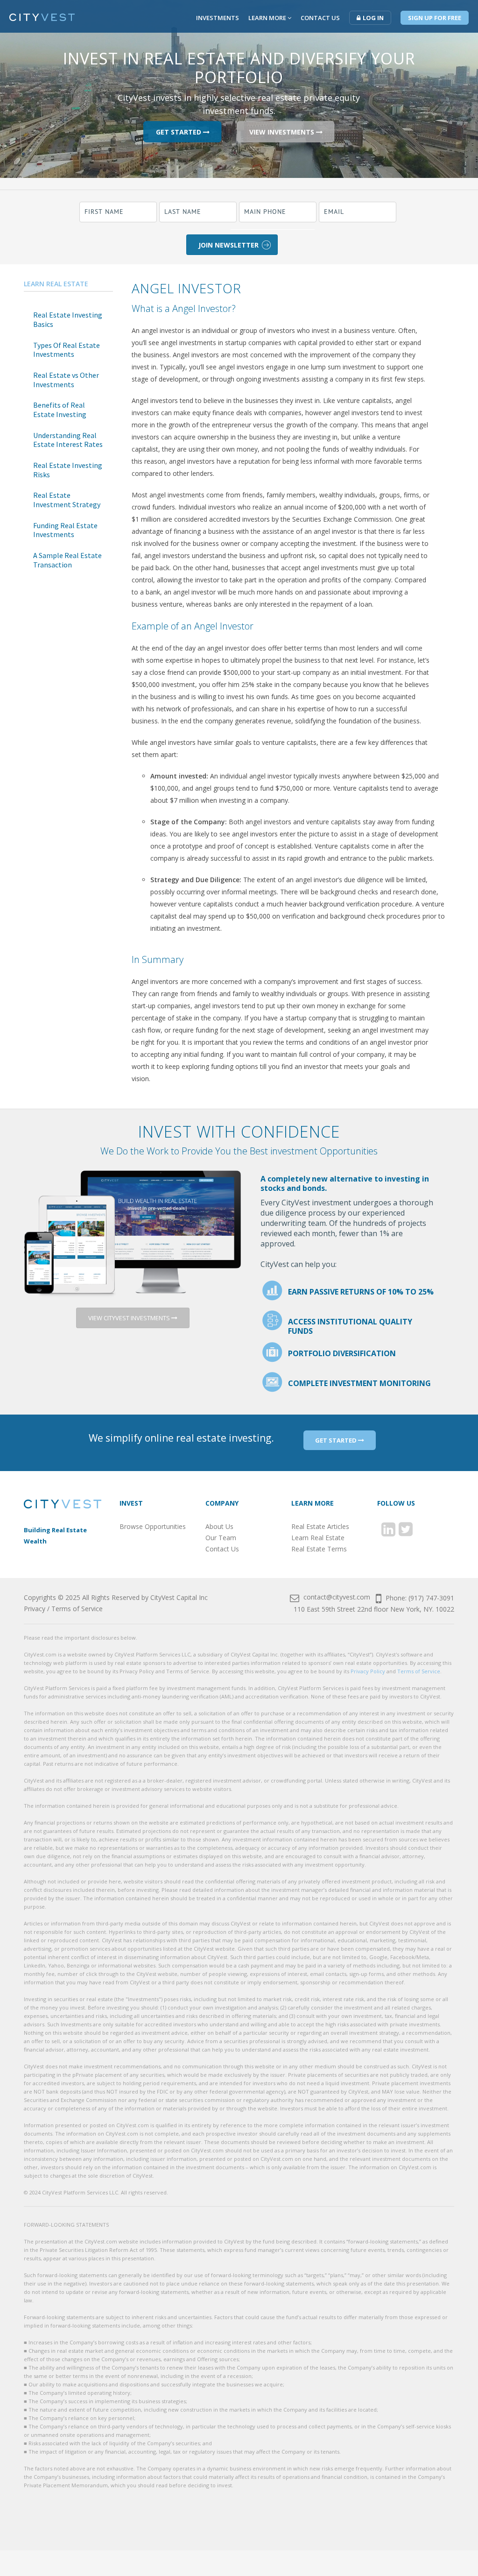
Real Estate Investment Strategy (67, 500)
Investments (218, 18)
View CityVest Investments (130, 1318)
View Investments (283, 131)
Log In (373, 18)
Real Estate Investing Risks (68, 470)
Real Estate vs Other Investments (66, 380)
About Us (219, 1526)
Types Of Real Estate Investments (67, 350)
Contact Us (320, 18)
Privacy (35, 1609)
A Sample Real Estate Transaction (67, 560)
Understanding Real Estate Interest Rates (68, 440)
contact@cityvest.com (336, 1597)
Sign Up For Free (435, 18)
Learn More (268, 18)
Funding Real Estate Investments (65, 530)
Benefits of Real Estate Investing (60, 410)
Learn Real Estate (56, 284)
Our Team (221, 1538)
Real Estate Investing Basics (68, 319)
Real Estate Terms (319, 1549)
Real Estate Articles (320, 1526)
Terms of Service (77, 1609)
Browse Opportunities (153, 1526)
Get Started (179, 131)
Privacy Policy (368, 1671)
